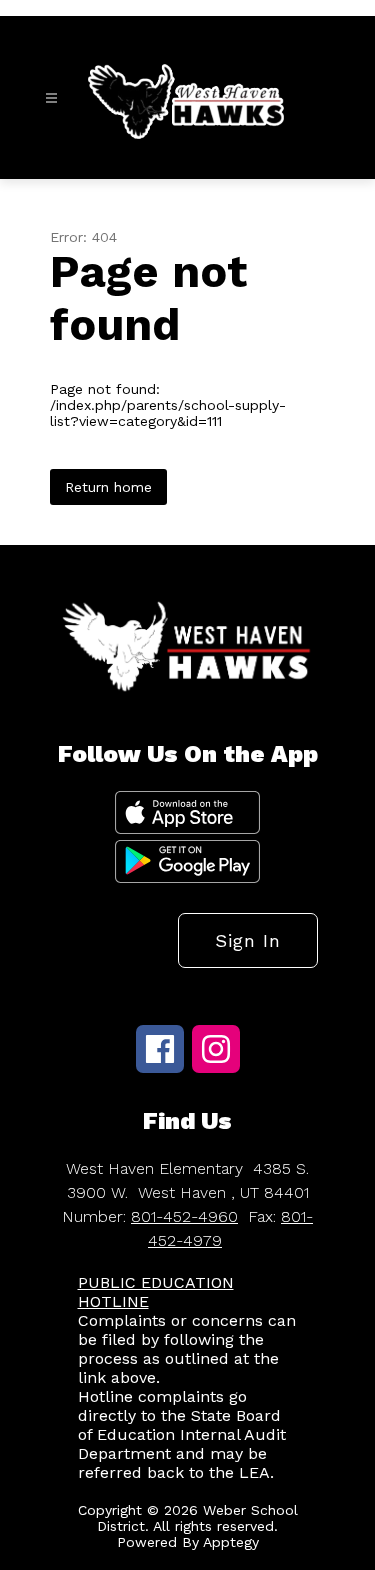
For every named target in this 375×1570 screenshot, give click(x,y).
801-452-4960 (184, 1216)
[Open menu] (51, 98)
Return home (108, 487)
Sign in (248, 940)
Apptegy (231, 1542)
